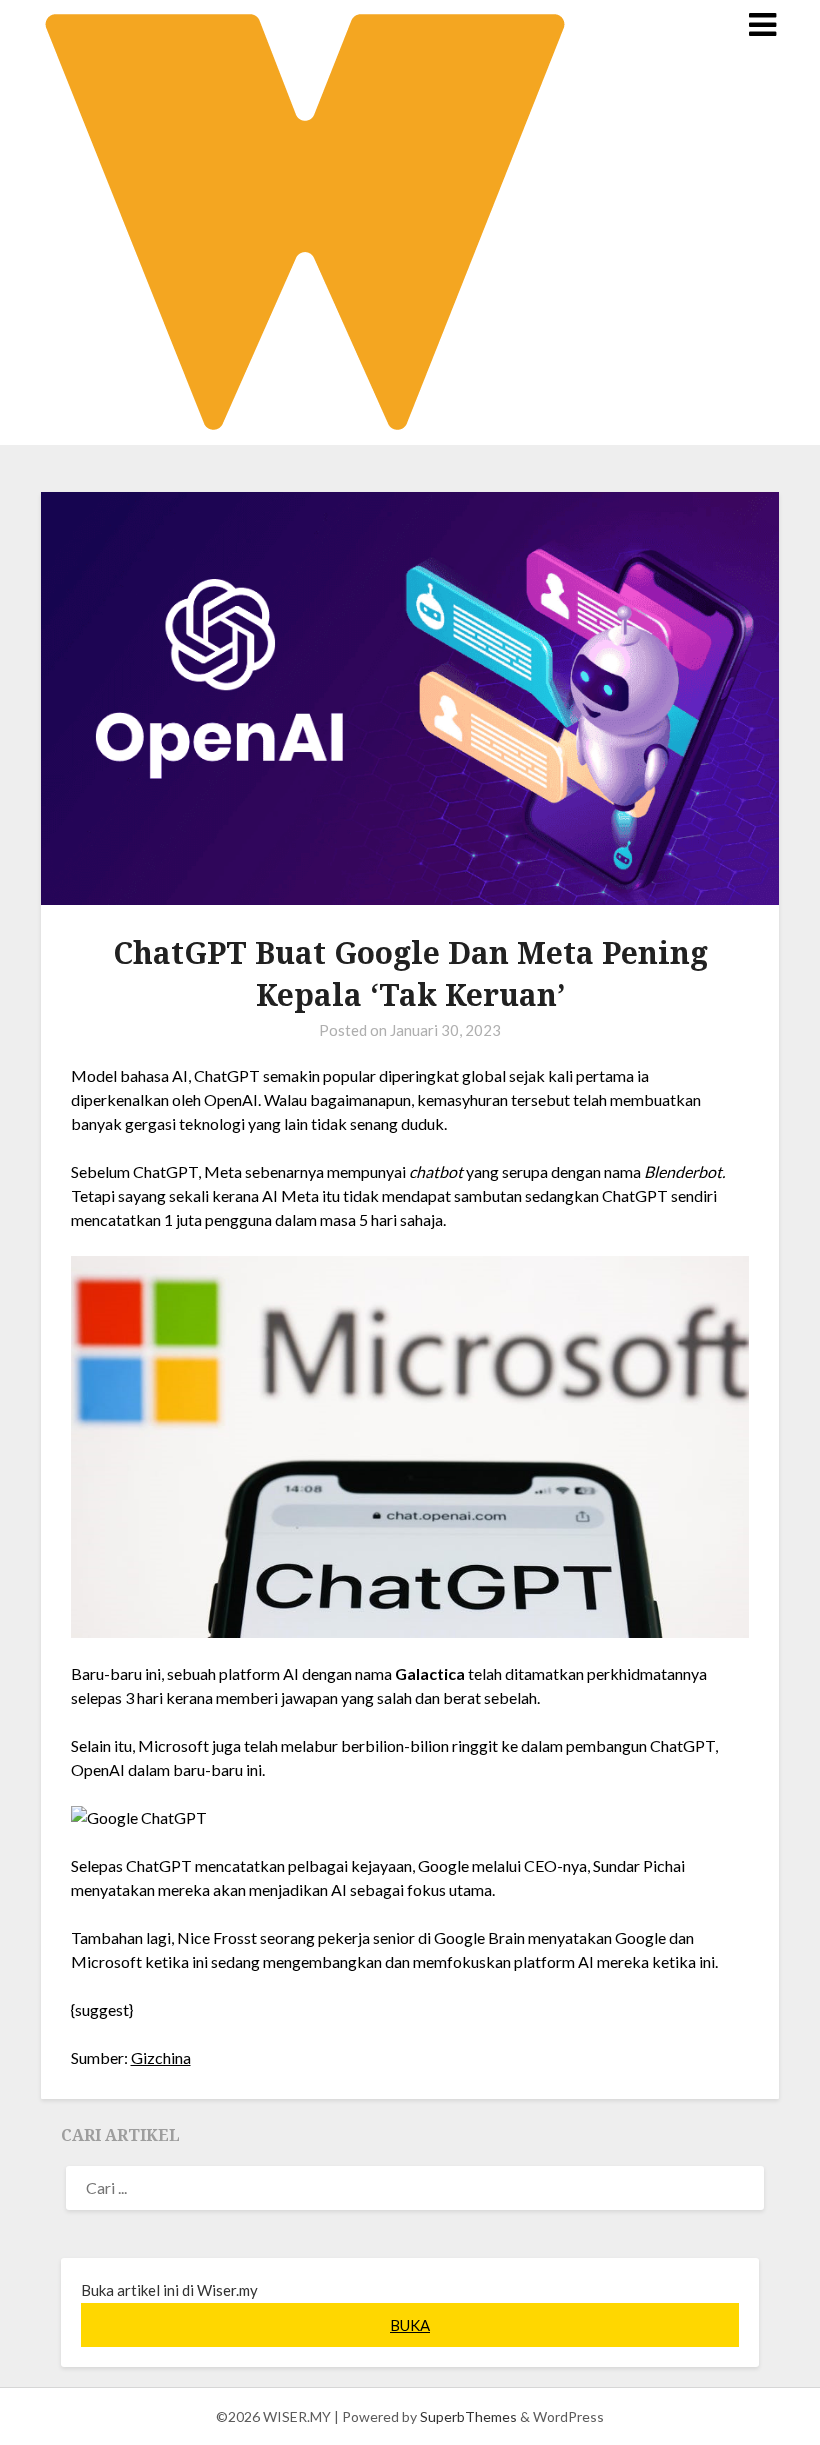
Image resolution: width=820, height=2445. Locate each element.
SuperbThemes (468, 2416)
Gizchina (161, 2057)
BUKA (410, 2325)
